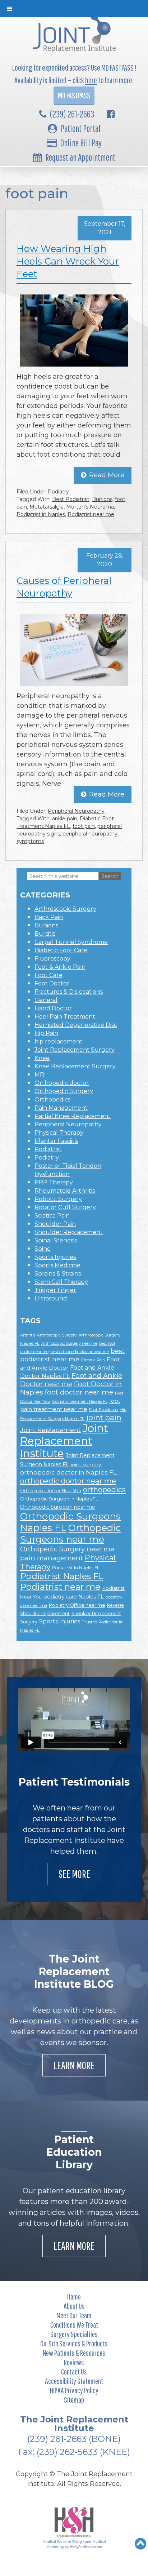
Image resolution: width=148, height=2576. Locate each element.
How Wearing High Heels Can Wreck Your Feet (68, 261)
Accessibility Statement (74, 2381)
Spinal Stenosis (56, 1240)
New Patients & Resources (74, 2353)
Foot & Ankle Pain (60, 967)
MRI (40, 1075)
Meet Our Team (74, 2315)
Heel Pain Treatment (65, 1017)
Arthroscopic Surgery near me (69, 1344)
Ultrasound (51, 1298)
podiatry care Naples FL (74, 1597)
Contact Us (74, 2371)
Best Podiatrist (71, 499)
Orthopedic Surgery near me (67, 1549)
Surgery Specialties (74, 2334)
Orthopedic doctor (62, 1083)
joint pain (104, 1417)
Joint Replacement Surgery (75, 1050)
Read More (107, 475)
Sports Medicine (57, 1265)
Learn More (74, 2065)
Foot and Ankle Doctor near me (71, 1380)
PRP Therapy (54, 1182)
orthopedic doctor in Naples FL (68, 1472)
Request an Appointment (80, 157)
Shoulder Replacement (69, 1232)
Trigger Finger (55, 1290)
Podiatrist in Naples (41, 514)
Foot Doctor (52, 983)
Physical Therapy (59, 1133)
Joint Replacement (50, 1430)
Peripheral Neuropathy (76, 811)
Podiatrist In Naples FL (76, 1568)
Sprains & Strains (58, 1274)
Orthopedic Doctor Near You (51, 1491)
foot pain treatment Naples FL (80, 1402)
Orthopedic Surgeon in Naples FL (59, 1499)
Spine (43, 1249)
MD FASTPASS (74, 95)
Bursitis (45, 934)
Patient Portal (81, 128)
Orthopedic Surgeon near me (58, 1507)
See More (74, 1874)
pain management (52, 1558)
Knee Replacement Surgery (75, 1066)
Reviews (74, 2362)
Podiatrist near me (91, 514)
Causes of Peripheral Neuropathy (64, 587)
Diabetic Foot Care (61, 950)
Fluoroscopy (52, 959)
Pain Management (61, 1108)
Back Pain (49, 917)
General (46, 1000)
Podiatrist (48, 1149)
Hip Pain (46, 1033)
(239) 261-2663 (72, 114)
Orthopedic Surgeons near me (70, 1533)
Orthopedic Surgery (64, 1091)
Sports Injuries (55, 1257)
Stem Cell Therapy (61, 1282)
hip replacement (59, 1041)
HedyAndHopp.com (86, 2546)
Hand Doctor (53, 1008)
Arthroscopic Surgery (65, 909)
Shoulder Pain (55, 1224)
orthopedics (104, 1490)
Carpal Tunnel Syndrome (71, 942)
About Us (74, 2306)
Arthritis (28, 1335)
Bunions (102, 499)
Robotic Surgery (58, 1199)
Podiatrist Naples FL (62, 1576)
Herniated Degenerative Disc (76, 1025)
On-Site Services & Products (74, 2343)
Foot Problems (103, 1410)
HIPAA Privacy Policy (74, 2390)
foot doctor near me (79, 1392)
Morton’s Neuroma (90, 507)
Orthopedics (52, 1099)
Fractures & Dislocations (69, 992)
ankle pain (65, 819)
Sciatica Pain (52, 1216)
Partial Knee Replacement (73, 1116)
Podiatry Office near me (77, 1605)
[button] (141, 2544)
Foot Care (48, 975)
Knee (42, 1058)
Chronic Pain (93, 1360)
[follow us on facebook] (111, 114)
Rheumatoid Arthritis (65, 1191)
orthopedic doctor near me (68, 1481)
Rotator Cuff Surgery (65, 1207)
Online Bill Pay (81, 143)
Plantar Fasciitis (56, 1141)
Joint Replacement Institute (64, 1441)
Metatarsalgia (47, 507)
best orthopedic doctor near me (80, 1352)
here (91, 80)
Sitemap (74, 2400)
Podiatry (58, 492)
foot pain (84, 826)
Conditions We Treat (74, 2325)
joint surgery (86, 1464)
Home (74, 2296)
